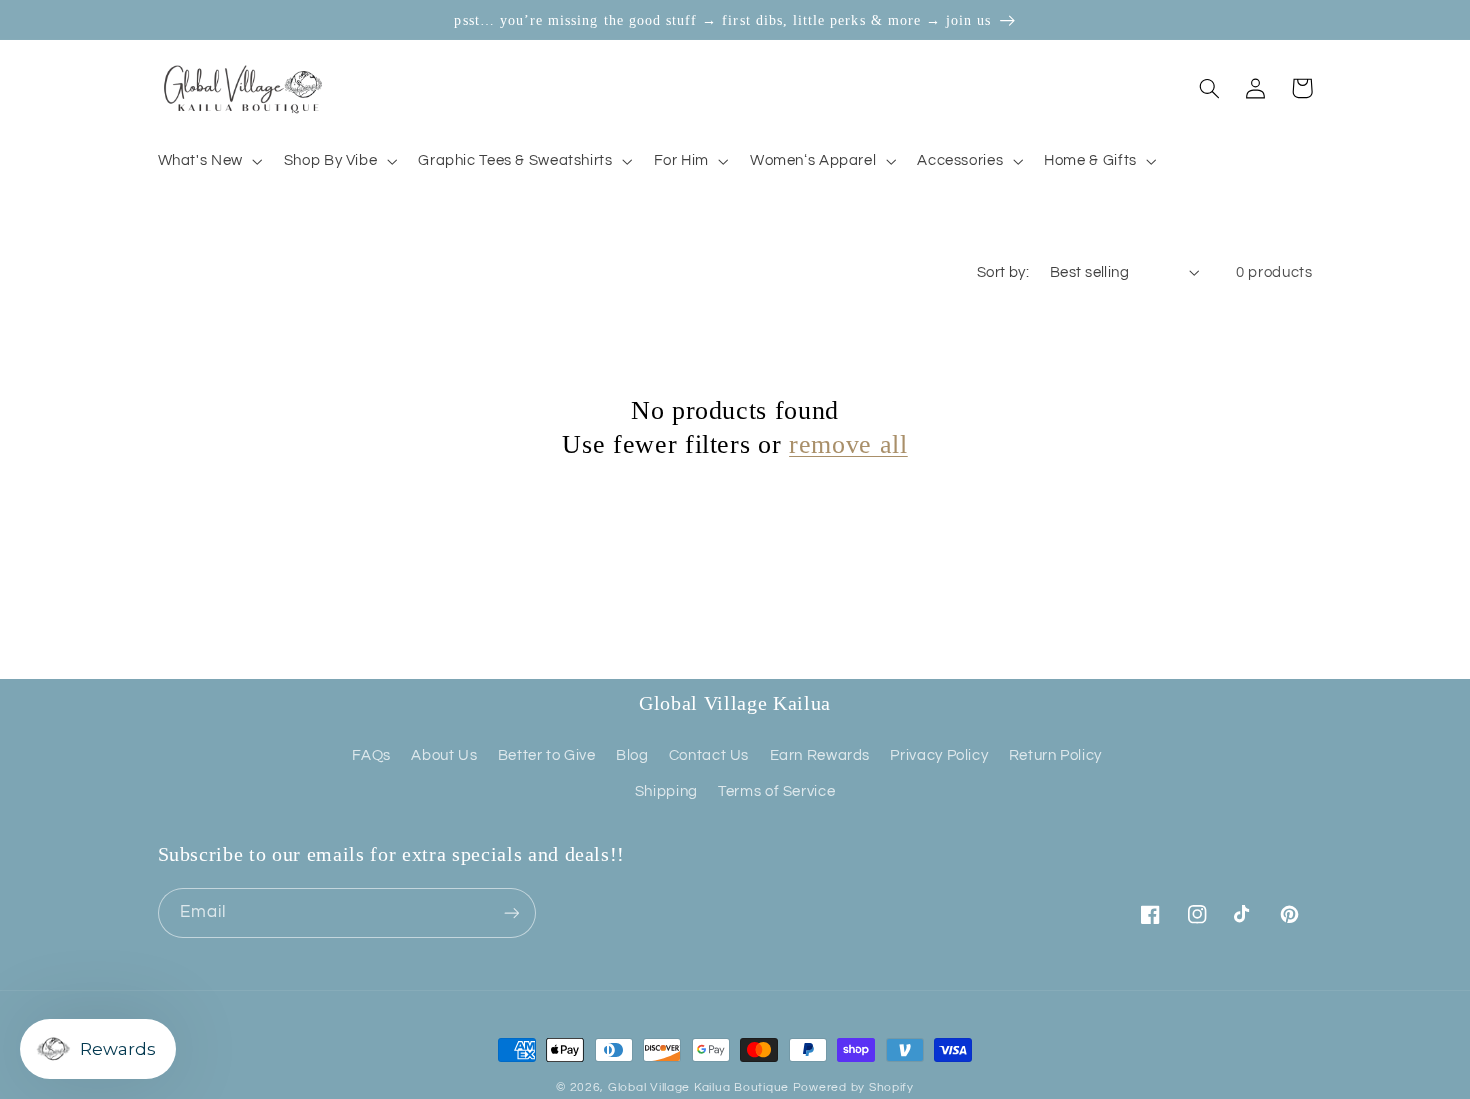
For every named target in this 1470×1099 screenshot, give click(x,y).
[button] (208, 161)
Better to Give (547, 755)
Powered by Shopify (853, 1087)
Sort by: (1003, 272)
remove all (848, 444)
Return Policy (1055, 755)
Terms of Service (776, 791)
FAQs (371, 755)
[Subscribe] (511, 912)
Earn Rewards (820, 755)
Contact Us (709, 755)
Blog (632, 755)
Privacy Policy (939, 755)
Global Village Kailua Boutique (698, 1087)
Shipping (666, 791)
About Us (444, 755)
